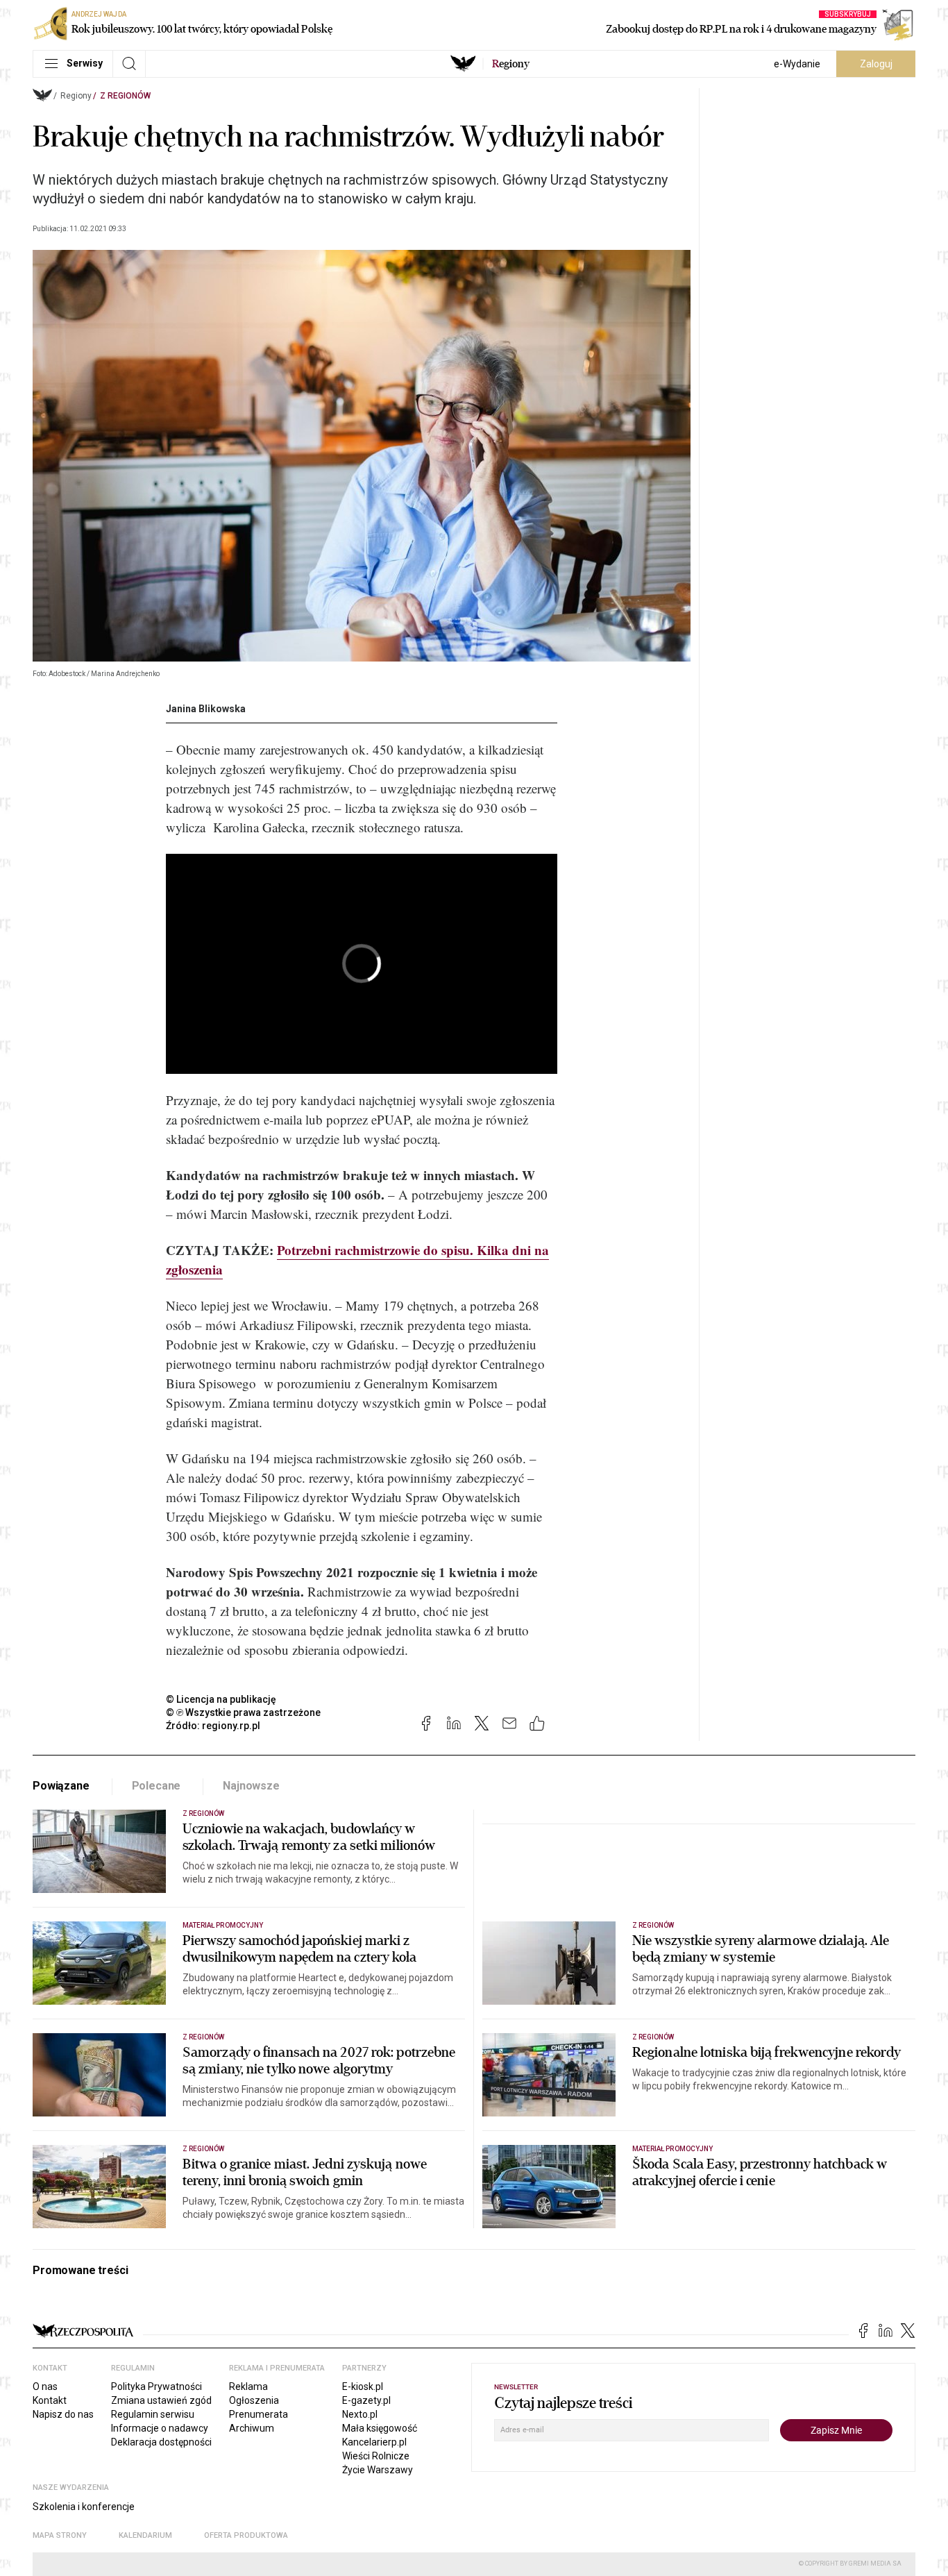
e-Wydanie (797, 64)
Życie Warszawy (378, 2470)
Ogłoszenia (254, 2400)
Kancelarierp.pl (374, 2442)
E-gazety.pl (366, 2400)
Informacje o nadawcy (160, 2428)
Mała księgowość (380, 2428)
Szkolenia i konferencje (84, 2507)
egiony (511, 64)
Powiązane (61, 1786)
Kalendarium (145, 2535)
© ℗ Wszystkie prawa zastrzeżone (243, 1712)
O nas (45, 2386)
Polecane (156, 1786)
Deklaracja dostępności (161, 2442)
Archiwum (252, 2428)
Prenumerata (259, 2414)
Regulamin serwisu (153, 2414)
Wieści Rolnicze (376, 2456)
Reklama (248, 2386)
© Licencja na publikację (221, 1699)
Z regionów (125, 96)
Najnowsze (251, 1786)
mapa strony (60, 2535)
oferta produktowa (246, 2535)
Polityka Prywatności (156, 2386)
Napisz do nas (63, 2414)
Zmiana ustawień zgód (161, 2400)
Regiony (76, 96)
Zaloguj (876, 64)
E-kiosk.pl (363, 2386)
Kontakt (50, 2400)
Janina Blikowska (206, 709)
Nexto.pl (360, 2414)
